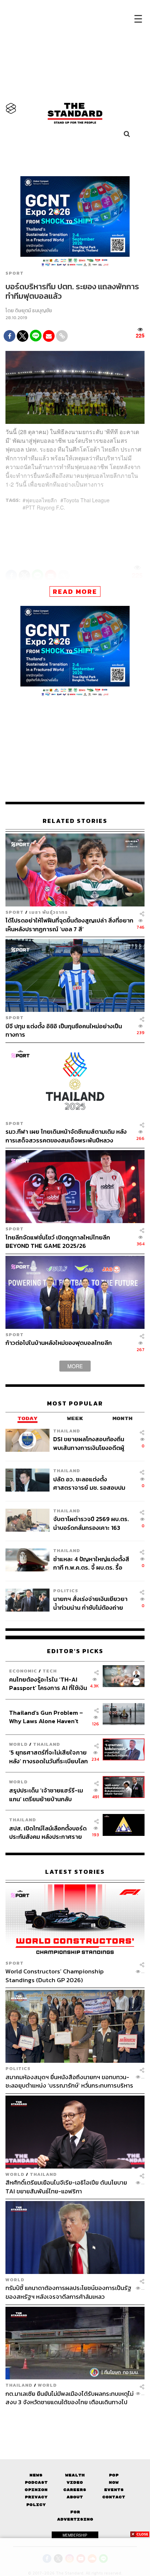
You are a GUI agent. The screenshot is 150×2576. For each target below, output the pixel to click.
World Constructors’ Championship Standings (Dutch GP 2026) (55, 1975)
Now (114, 2482)
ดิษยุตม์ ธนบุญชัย (33, 311)
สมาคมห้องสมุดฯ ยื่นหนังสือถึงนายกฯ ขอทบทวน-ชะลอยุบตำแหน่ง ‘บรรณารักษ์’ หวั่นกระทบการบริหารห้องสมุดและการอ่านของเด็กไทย (69, 2081)
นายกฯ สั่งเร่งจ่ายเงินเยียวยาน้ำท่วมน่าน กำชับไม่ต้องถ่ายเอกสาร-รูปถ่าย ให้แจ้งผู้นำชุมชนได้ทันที (90, 1603)
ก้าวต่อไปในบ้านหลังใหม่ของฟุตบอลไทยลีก (59, 1343)
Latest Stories (75, 1872)
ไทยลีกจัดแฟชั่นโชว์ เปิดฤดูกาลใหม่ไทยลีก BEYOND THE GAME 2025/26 (58, 1241)
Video (75, 2482)
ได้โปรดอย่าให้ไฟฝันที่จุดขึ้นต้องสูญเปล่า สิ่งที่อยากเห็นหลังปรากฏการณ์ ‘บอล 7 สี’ (69, 925)
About (75, 2497)
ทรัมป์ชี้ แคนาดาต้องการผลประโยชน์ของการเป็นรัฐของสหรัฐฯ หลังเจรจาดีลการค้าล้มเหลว (68, 2292)
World (18, 1744)
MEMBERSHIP (75, 2535)
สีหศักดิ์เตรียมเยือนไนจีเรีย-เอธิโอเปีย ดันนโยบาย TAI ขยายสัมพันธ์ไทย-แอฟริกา (66, 2187)
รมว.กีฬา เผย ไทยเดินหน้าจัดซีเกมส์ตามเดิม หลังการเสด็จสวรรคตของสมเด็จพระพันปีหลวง (66, 1136)
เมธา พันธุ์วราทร (48, 912)
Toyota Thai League (86, 500)
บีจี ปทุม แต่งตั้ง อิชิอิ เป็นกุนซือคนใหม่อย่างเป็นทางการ (64, 1030)
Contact (114, 2497)
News (36, 2475)
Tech (50, 1671)
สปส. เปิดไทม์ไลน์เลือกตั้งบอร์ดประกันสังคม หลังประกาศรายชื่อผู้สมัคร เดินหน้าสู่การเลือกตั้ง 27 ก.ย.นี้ (48, 1832)
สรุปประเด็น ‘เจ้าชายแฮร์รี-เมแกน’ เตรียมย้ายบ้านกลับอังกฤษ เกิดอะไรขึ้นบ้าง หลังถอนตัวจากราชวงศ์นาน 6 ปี (46, 1794)
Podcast (36, 2482)
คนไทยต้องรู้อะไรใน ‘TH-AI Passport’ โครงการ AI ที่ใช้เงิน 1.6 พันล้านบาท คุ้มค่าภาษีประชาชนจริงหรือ (48, 1684)
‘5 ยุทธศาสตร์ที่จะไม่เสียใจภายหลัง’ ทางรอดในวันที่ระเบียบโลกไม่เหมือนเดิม (48, 1757)
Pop (114, 2475)
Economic (23, 1671)
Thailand (67, 1431)
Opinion (36, 2490)
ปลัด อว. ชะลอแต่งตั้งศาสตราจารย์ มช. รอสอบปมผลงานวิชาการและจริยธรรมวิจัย (89, 1483)
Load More (75, 2419)
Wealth (75, 2475)
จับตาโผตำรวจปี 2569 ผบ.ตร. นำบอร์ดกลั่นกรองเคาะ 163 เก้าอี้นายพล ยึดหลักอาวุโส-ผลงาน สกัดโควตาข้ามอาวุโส (92, 1523)
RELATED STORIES (75, 821)
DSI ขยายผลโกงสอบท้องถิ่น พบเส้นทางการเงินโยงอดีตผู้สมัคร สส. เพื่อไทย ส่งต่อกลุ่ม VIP (90, 1443)
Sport (15, 273)
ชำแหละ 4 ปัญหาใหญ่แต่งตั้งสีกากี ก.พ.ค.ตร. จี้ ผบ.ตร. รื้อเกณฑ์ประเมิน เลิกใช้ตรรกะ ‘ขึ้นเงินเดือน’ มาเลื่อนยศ (91, 1563)
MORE (75, 1366)
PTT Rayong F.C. (45, 507)
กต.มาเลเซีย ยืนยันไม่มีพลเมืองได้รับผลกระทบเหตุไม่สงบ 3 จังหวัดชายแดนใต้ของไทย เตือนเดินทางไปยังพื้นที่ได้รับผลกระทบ (70, 2398)
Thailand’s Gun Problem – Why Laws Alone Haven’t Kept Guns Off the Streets (46, 1717)
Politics (66, 1591)
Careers (75, 2490)
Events (114, 2490)
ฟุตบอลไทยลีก (41, 500)
